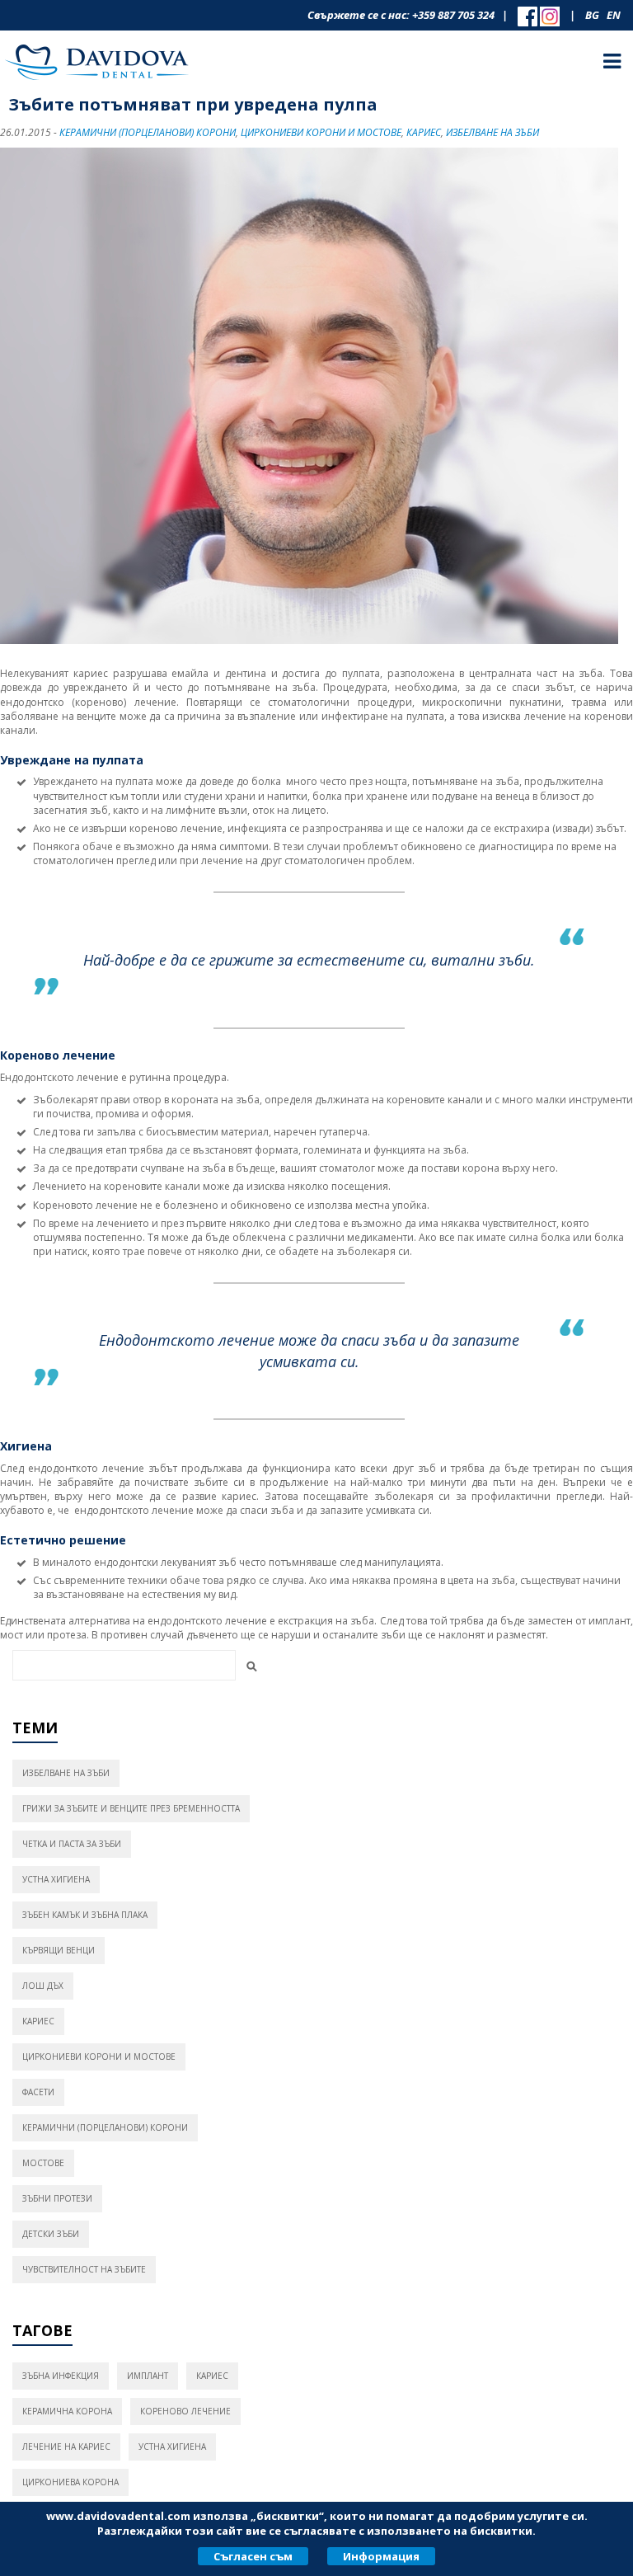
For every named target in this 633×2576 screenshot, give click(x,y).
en (614, 15)
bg (592, 15)
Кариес (424, 132)
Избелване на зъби (492, 132)
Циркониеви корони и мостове (321, 132)
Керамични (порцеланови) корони (148, 132)
